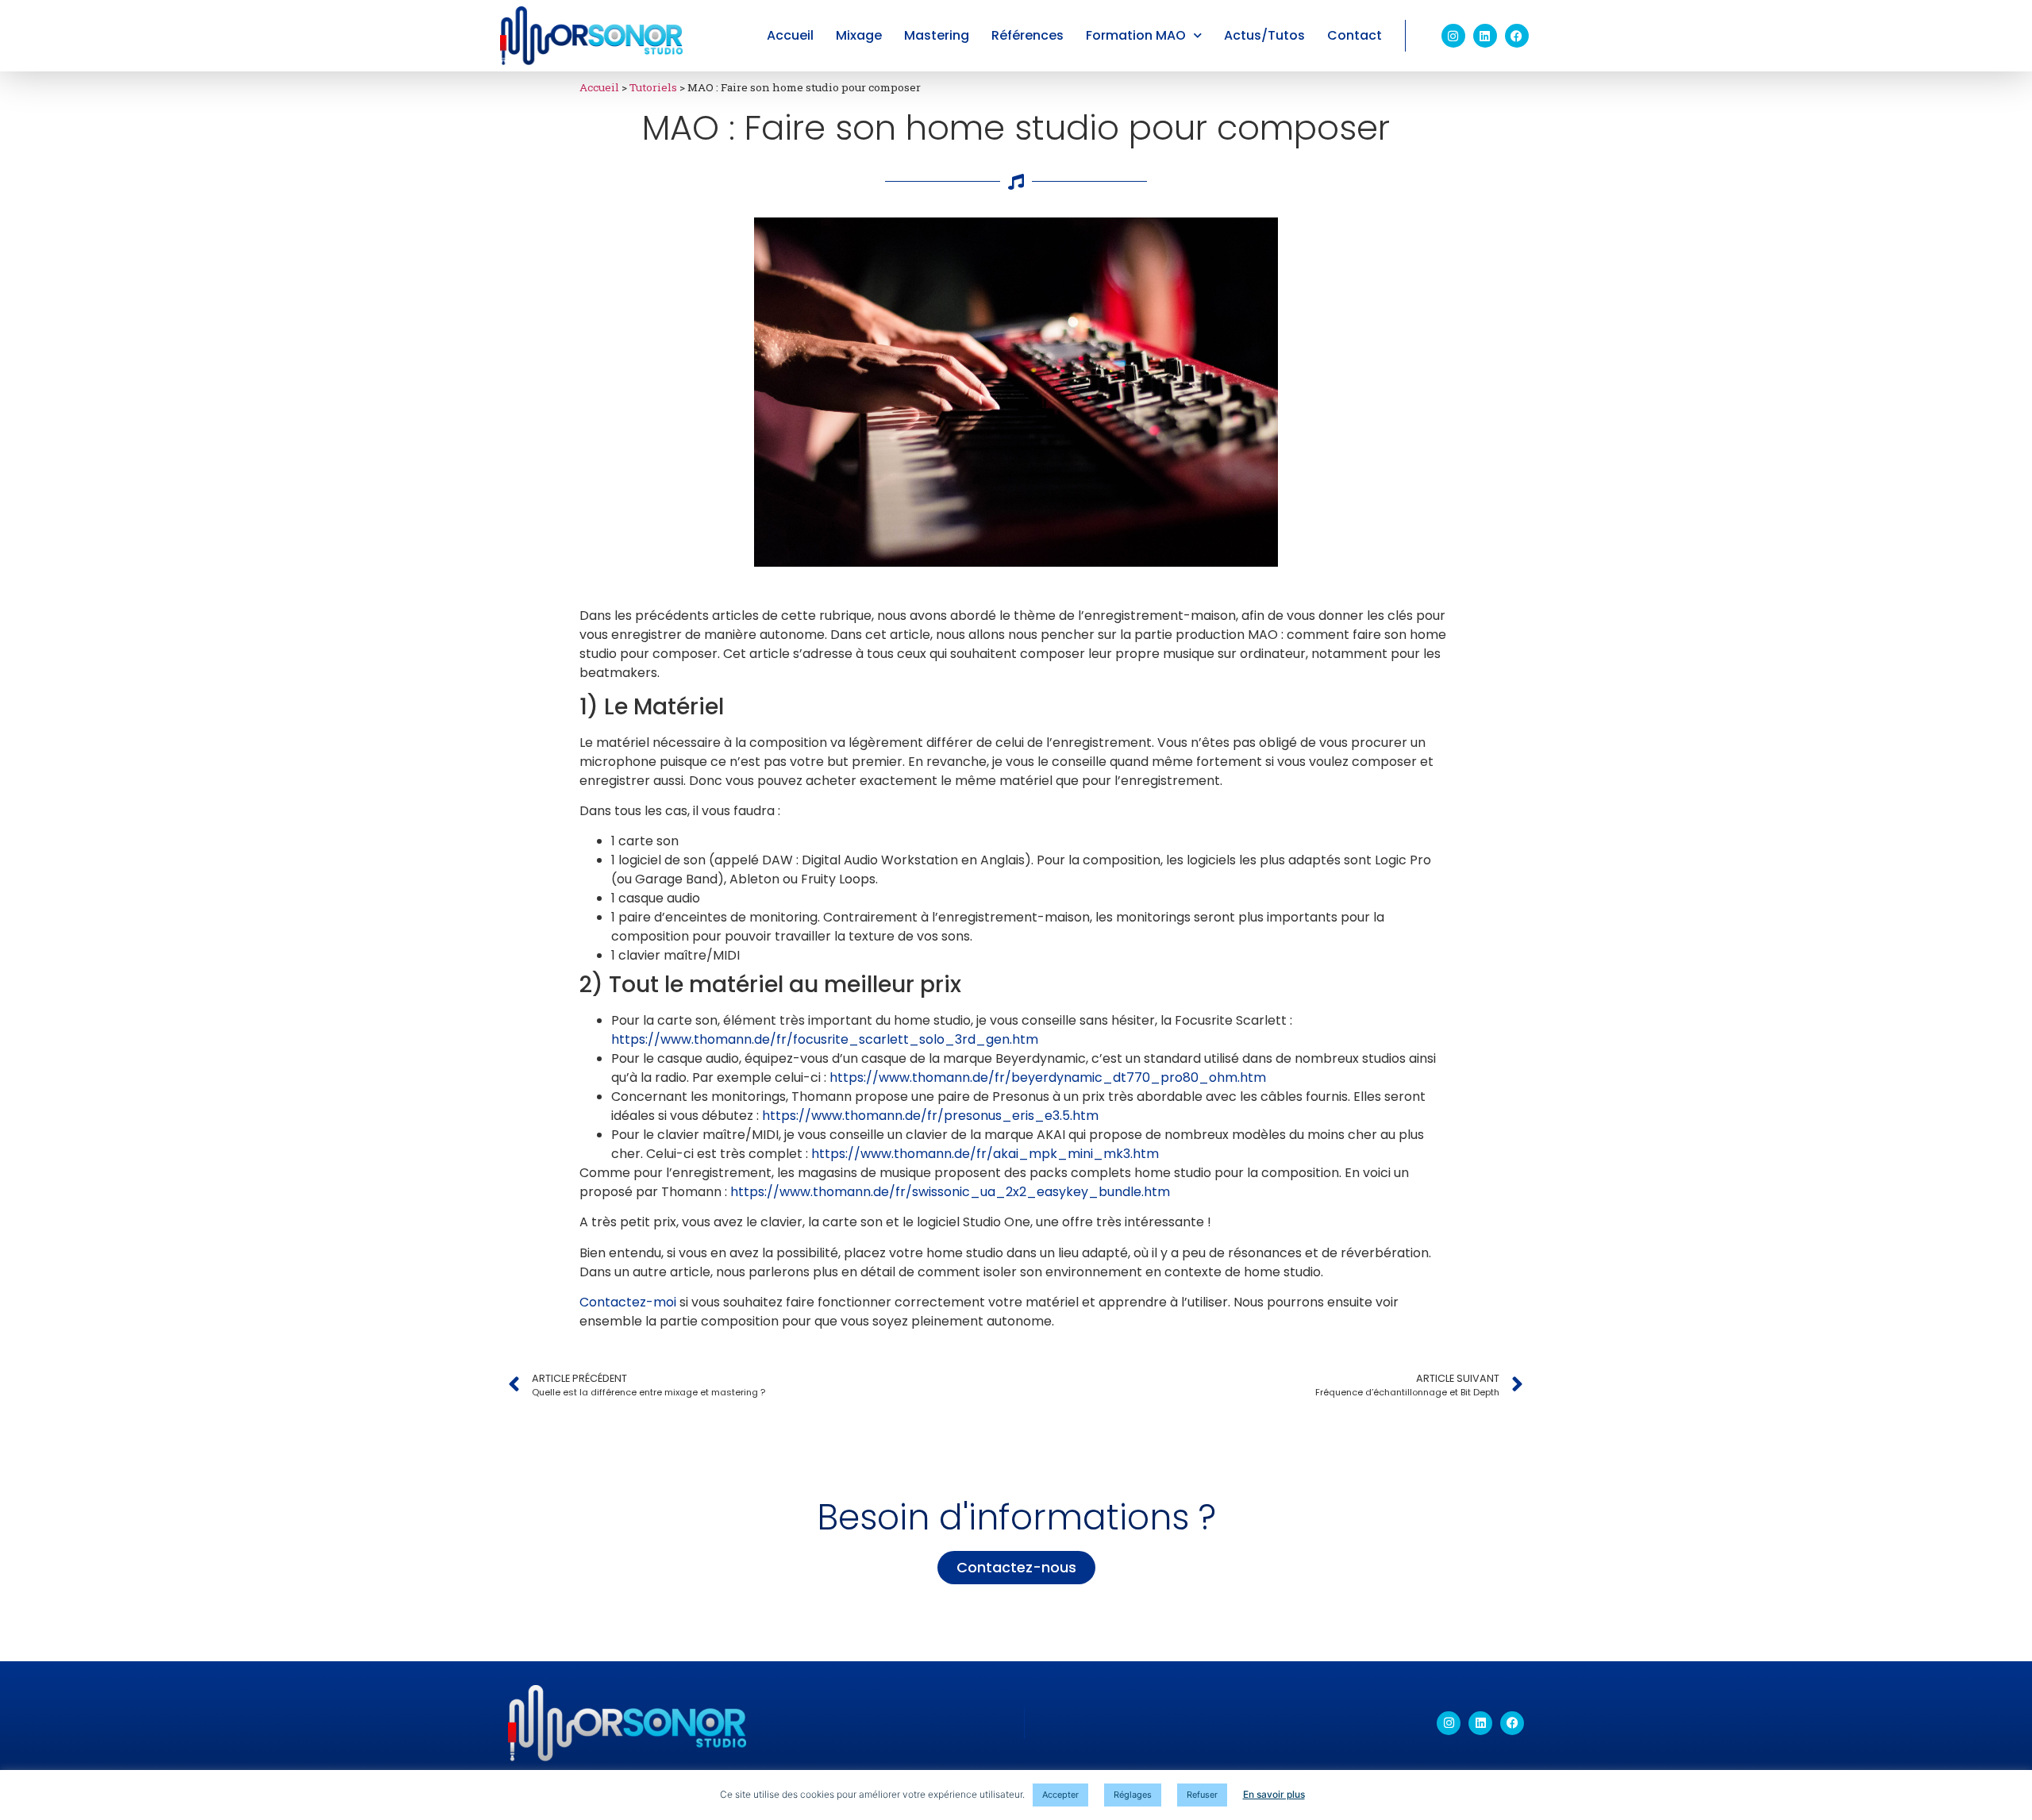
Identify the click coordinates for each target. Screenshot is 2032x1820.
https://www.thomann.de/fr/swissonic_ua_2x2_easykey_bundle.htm (950, 1192)
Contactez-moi (628, 1302)
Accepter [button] (1060, 1795)
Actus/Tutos (1264, 35)
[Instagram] (1453, 36)
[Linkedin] (1485, 36)
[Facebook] (1517, 36)
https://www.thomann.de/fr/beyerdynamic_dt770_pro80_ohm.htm (1048, 1077)
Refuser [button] (1202, 1795)
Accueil (790, 35)
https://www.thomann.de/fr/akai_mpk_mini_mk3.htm (985, 1154)
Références (1028, 35)
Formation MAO (1136, 35)
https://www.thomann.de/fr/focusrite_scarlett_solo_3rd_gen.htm (825, 1039)
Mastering (937, 35)
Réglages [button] (1133, 1795)
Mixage (859, 35)
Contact (1355, 35)
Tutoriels (653, 87)
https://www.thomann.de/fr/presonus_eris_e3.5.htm (930, 1116)
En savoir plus (1274, 1794)
